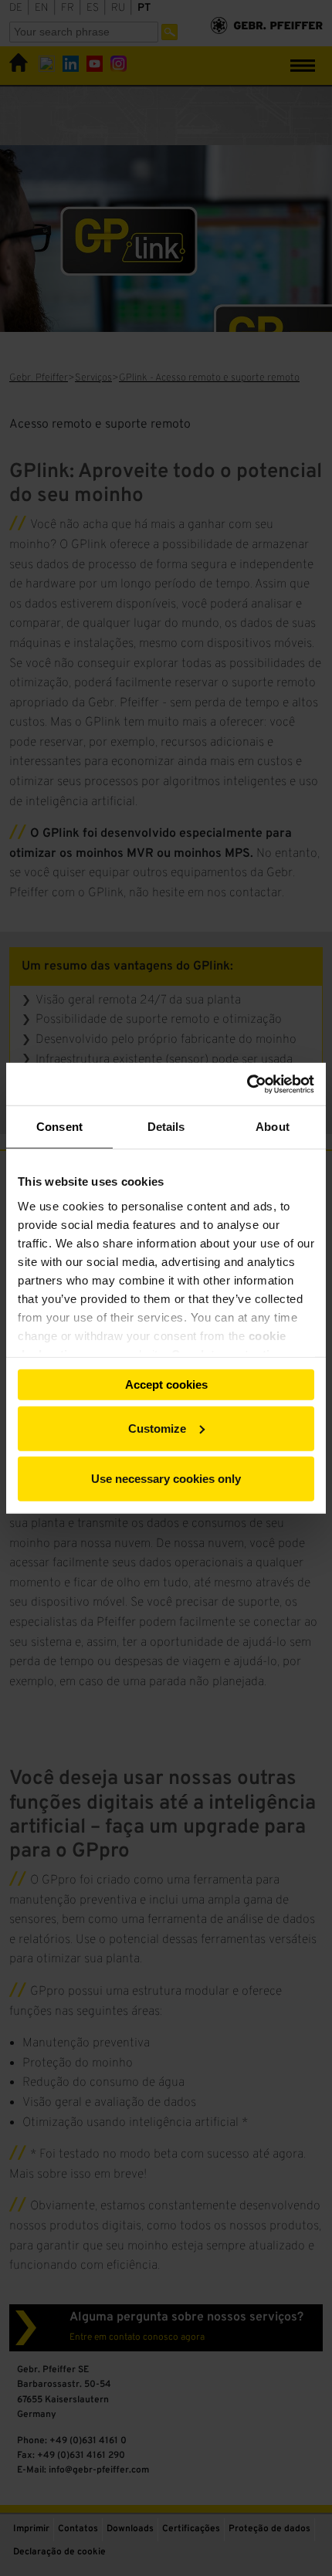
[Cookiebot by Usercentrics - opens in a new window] (247, 1084)
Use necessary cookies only (166, 1479)
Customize (157, 1428)
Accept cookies (166, 1384)
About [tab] (273, 1127)
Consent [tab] (59, 1127)
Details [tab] (166, 1127)
